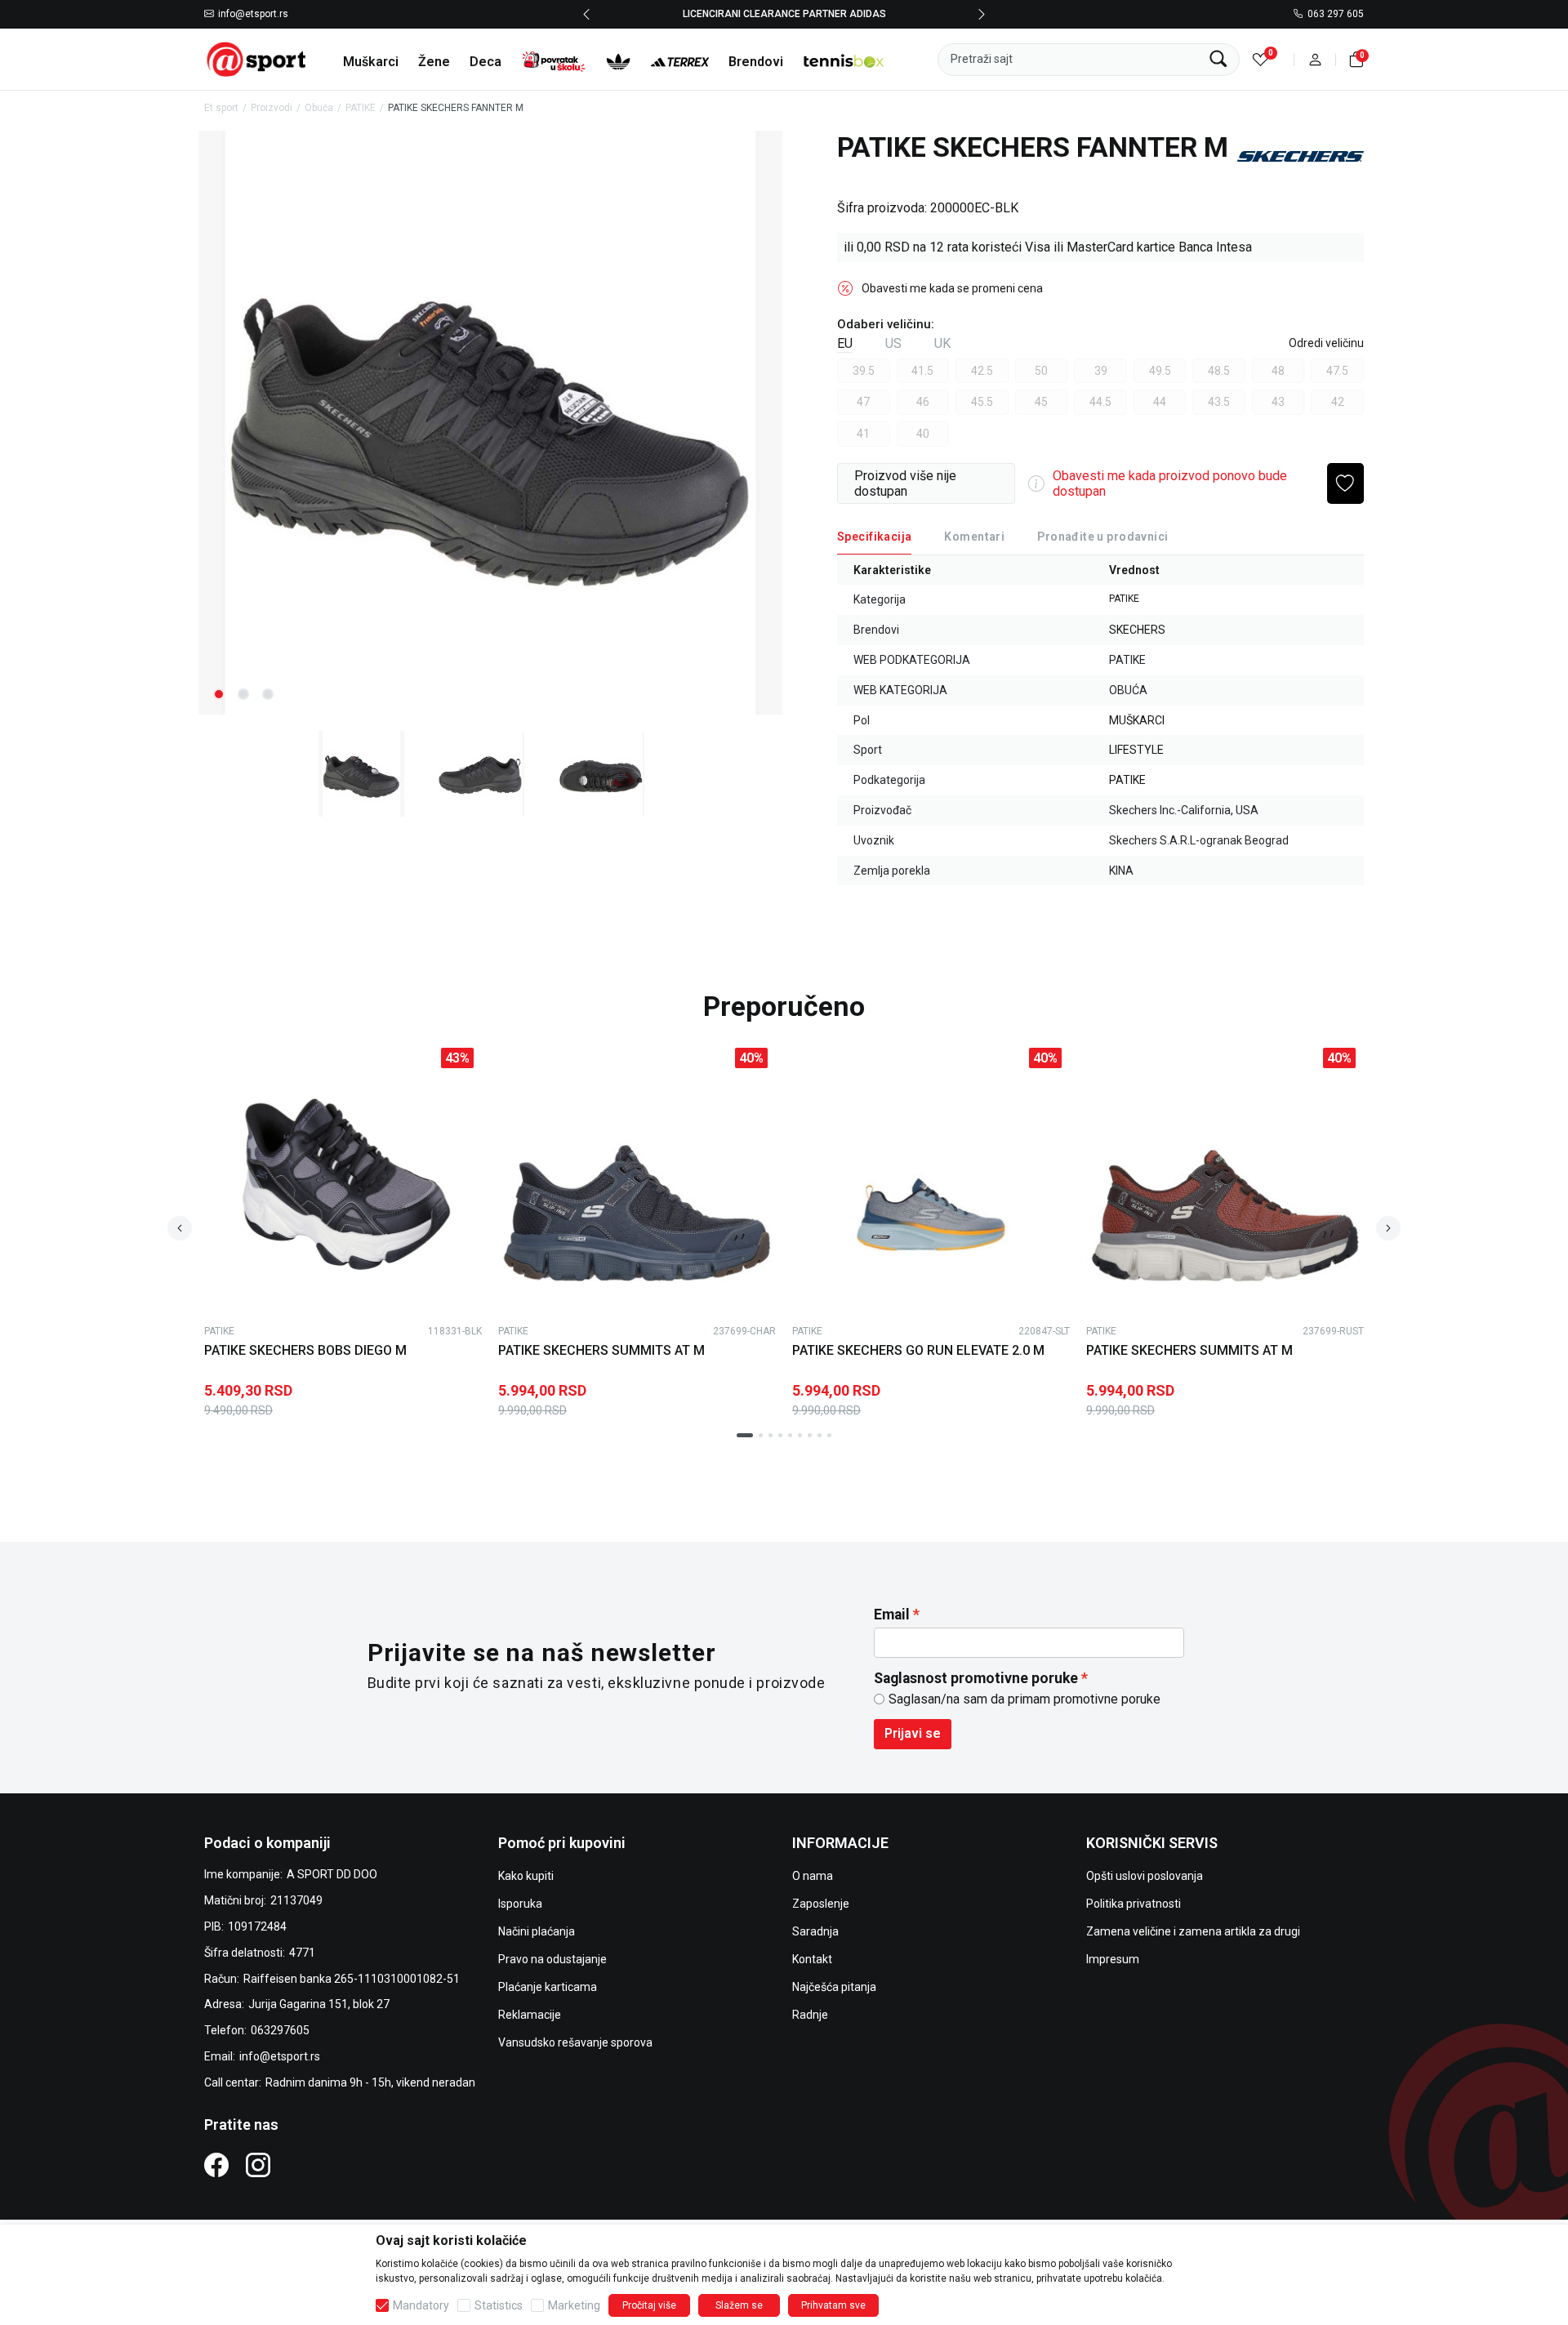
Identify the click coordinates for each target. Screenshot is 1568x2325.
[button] (1315, 59)
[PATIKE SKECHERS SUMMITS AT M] (637, 1178)
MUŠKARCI (1137, 720)
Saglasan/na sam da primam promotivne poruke (1025, 1699)
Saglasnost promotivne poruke (976, 1678)
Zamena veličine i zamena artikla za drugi (1193, 1931)
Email (892, 1615)
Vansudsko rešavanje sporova (575, 2042)
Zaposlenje (821, 1904)
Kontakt (812, 1959)
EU (845, 343)
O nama (813, 1876)
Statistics (499, 2305)
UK (942, 343)
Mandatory (421, 2305)
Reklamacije (530, 2015)
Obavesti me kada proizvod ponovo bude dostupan (1170, 483)
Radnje (810, 2015)
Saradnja (815, 1931)
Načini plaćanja (537, 1931)
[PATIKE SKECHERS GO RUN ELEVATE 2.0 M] (931, 1178)
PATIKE (361, 108)
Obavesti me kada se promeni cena (952, 288)
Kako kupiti (526, 1876)
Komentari (974, 537)
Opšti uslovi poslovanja (1145, 1876)
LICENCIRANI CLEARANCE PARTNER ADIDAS (784, 14)
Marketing (574, 2305)
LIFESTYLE (1136, 750)
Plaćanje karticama (548, 1987)
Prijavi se (913, 1733)
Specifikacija (874, 537)
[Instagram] (258, 2164)
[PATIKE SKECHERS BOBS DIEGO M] (343, 1178)
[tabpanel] (490, 423)
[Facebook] (216, 2164)
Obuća (319, 108)
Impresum (1113, 1959)
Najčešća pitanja (834, 1987)
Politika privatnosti (1134, 1904)
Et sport (221, 108)
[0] (1261, 59)
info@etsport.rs (253, 15)
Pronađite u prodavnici (1102, 537)
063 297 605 (1336, 15)
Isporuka (520, 1904)
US (893, 343)
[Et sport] (257, 58)
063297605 (280, 2030)
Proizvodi (272, 108)
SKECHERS (1137, 630)
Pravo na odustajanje (552, 1959)
